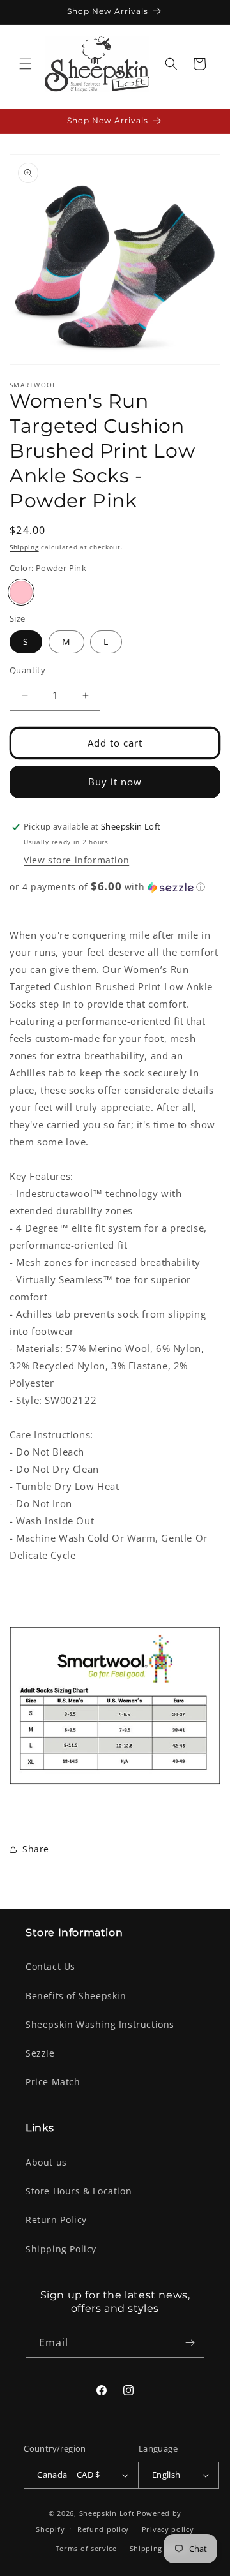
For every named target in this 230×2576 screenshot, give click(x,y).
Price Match (53, 2082)
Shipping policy (159, 2548)
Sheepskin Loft (107, 2513)
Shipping (24, 547)
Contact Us (50, 1966)
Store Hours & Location (79, 2191)
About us (46, 2162)
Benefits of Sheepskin (76, 1996)
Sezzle (40, 2053)
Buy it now (115, 782)
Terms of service (86, 2548)
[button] (26, 64)
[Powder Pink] (21, 592)
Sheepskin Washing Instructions (100, 2024)
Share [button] (36, 1849)
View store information (76, 860)
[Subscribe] (190, 2343)
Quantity (27, 670)
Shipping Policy (61, 2249)
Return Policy (56, 2220)
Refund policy (103, 2529)
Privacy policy (168, 2529)
